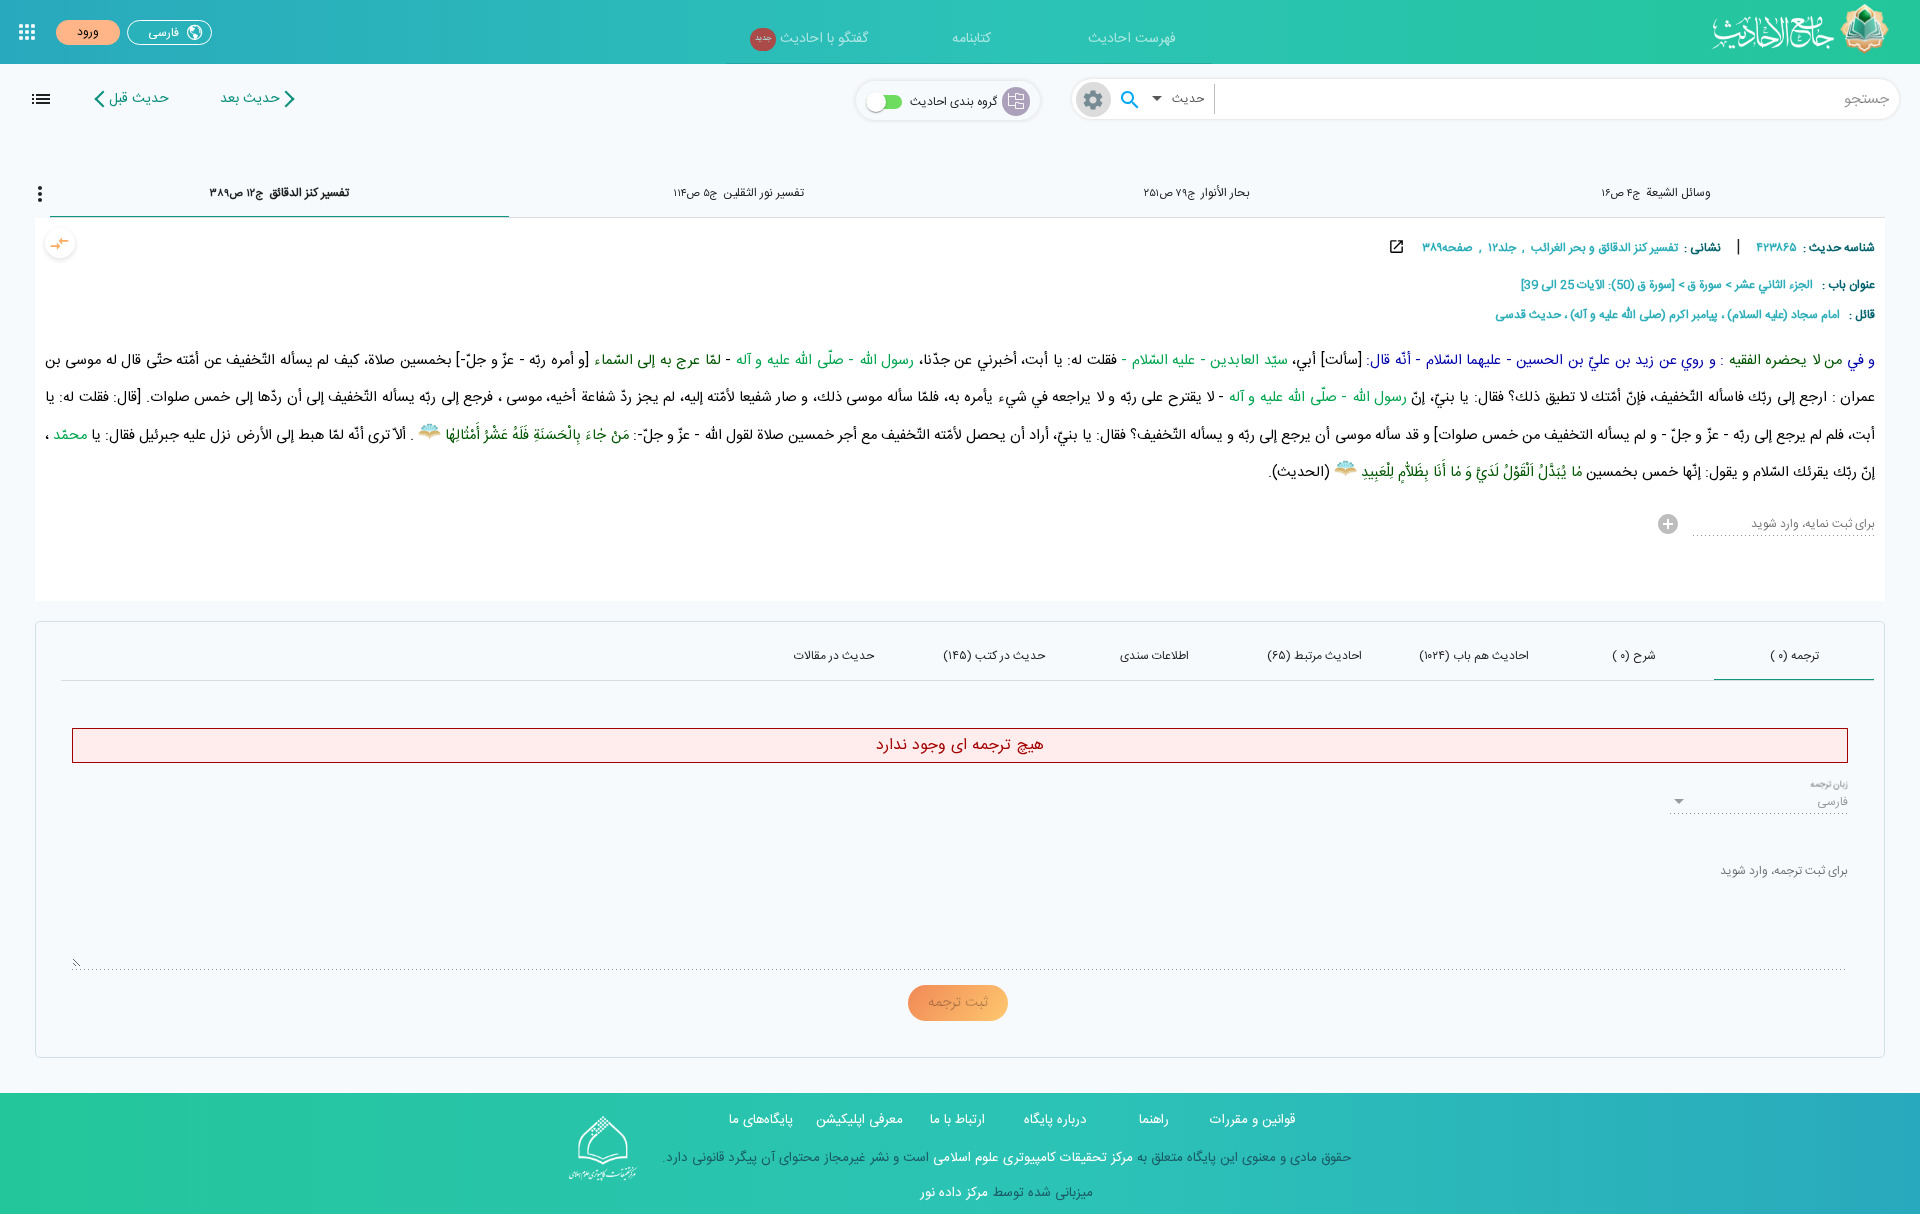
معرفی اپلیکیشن (859, 1120)
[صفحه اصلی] (1807, 32)
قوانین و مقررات (1252, 1120)
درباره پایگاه (1055, 1120)
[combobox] (1557, 99)
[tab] (1655, 193)
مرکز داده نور (954, 1193)
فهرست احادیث (1132, 39)
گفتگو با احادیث (811, 39)
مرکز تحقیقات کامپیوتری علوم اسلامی (1031, 1158)
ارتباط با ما (957, 1120)
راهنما (1154, 1120)
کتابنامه (971, 39)
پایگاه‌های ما (761, 1120)
